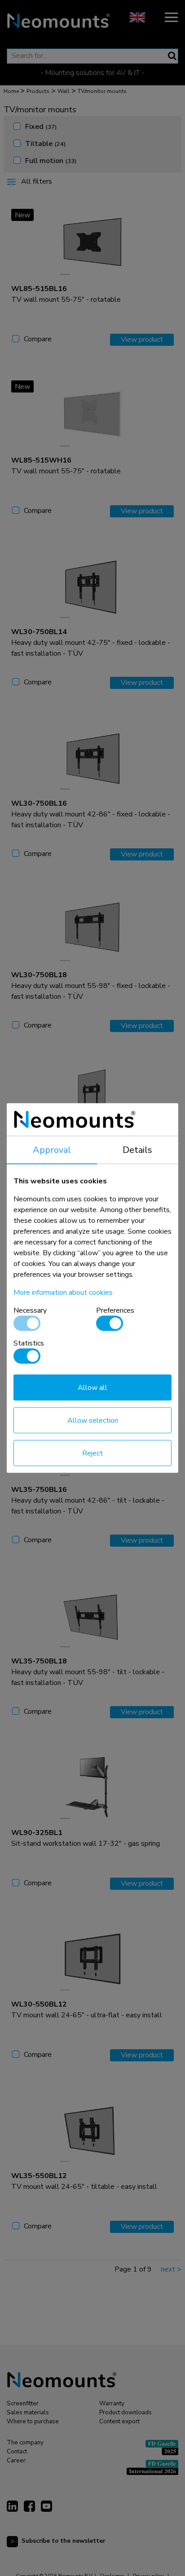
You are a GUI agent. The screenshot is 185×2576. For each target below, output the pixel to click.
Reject (92, 1453)
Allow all (92, 1388)
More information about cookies (63, 1292)
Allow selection (93, 1420)
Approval (52, 1150)
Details (137, 1150)
